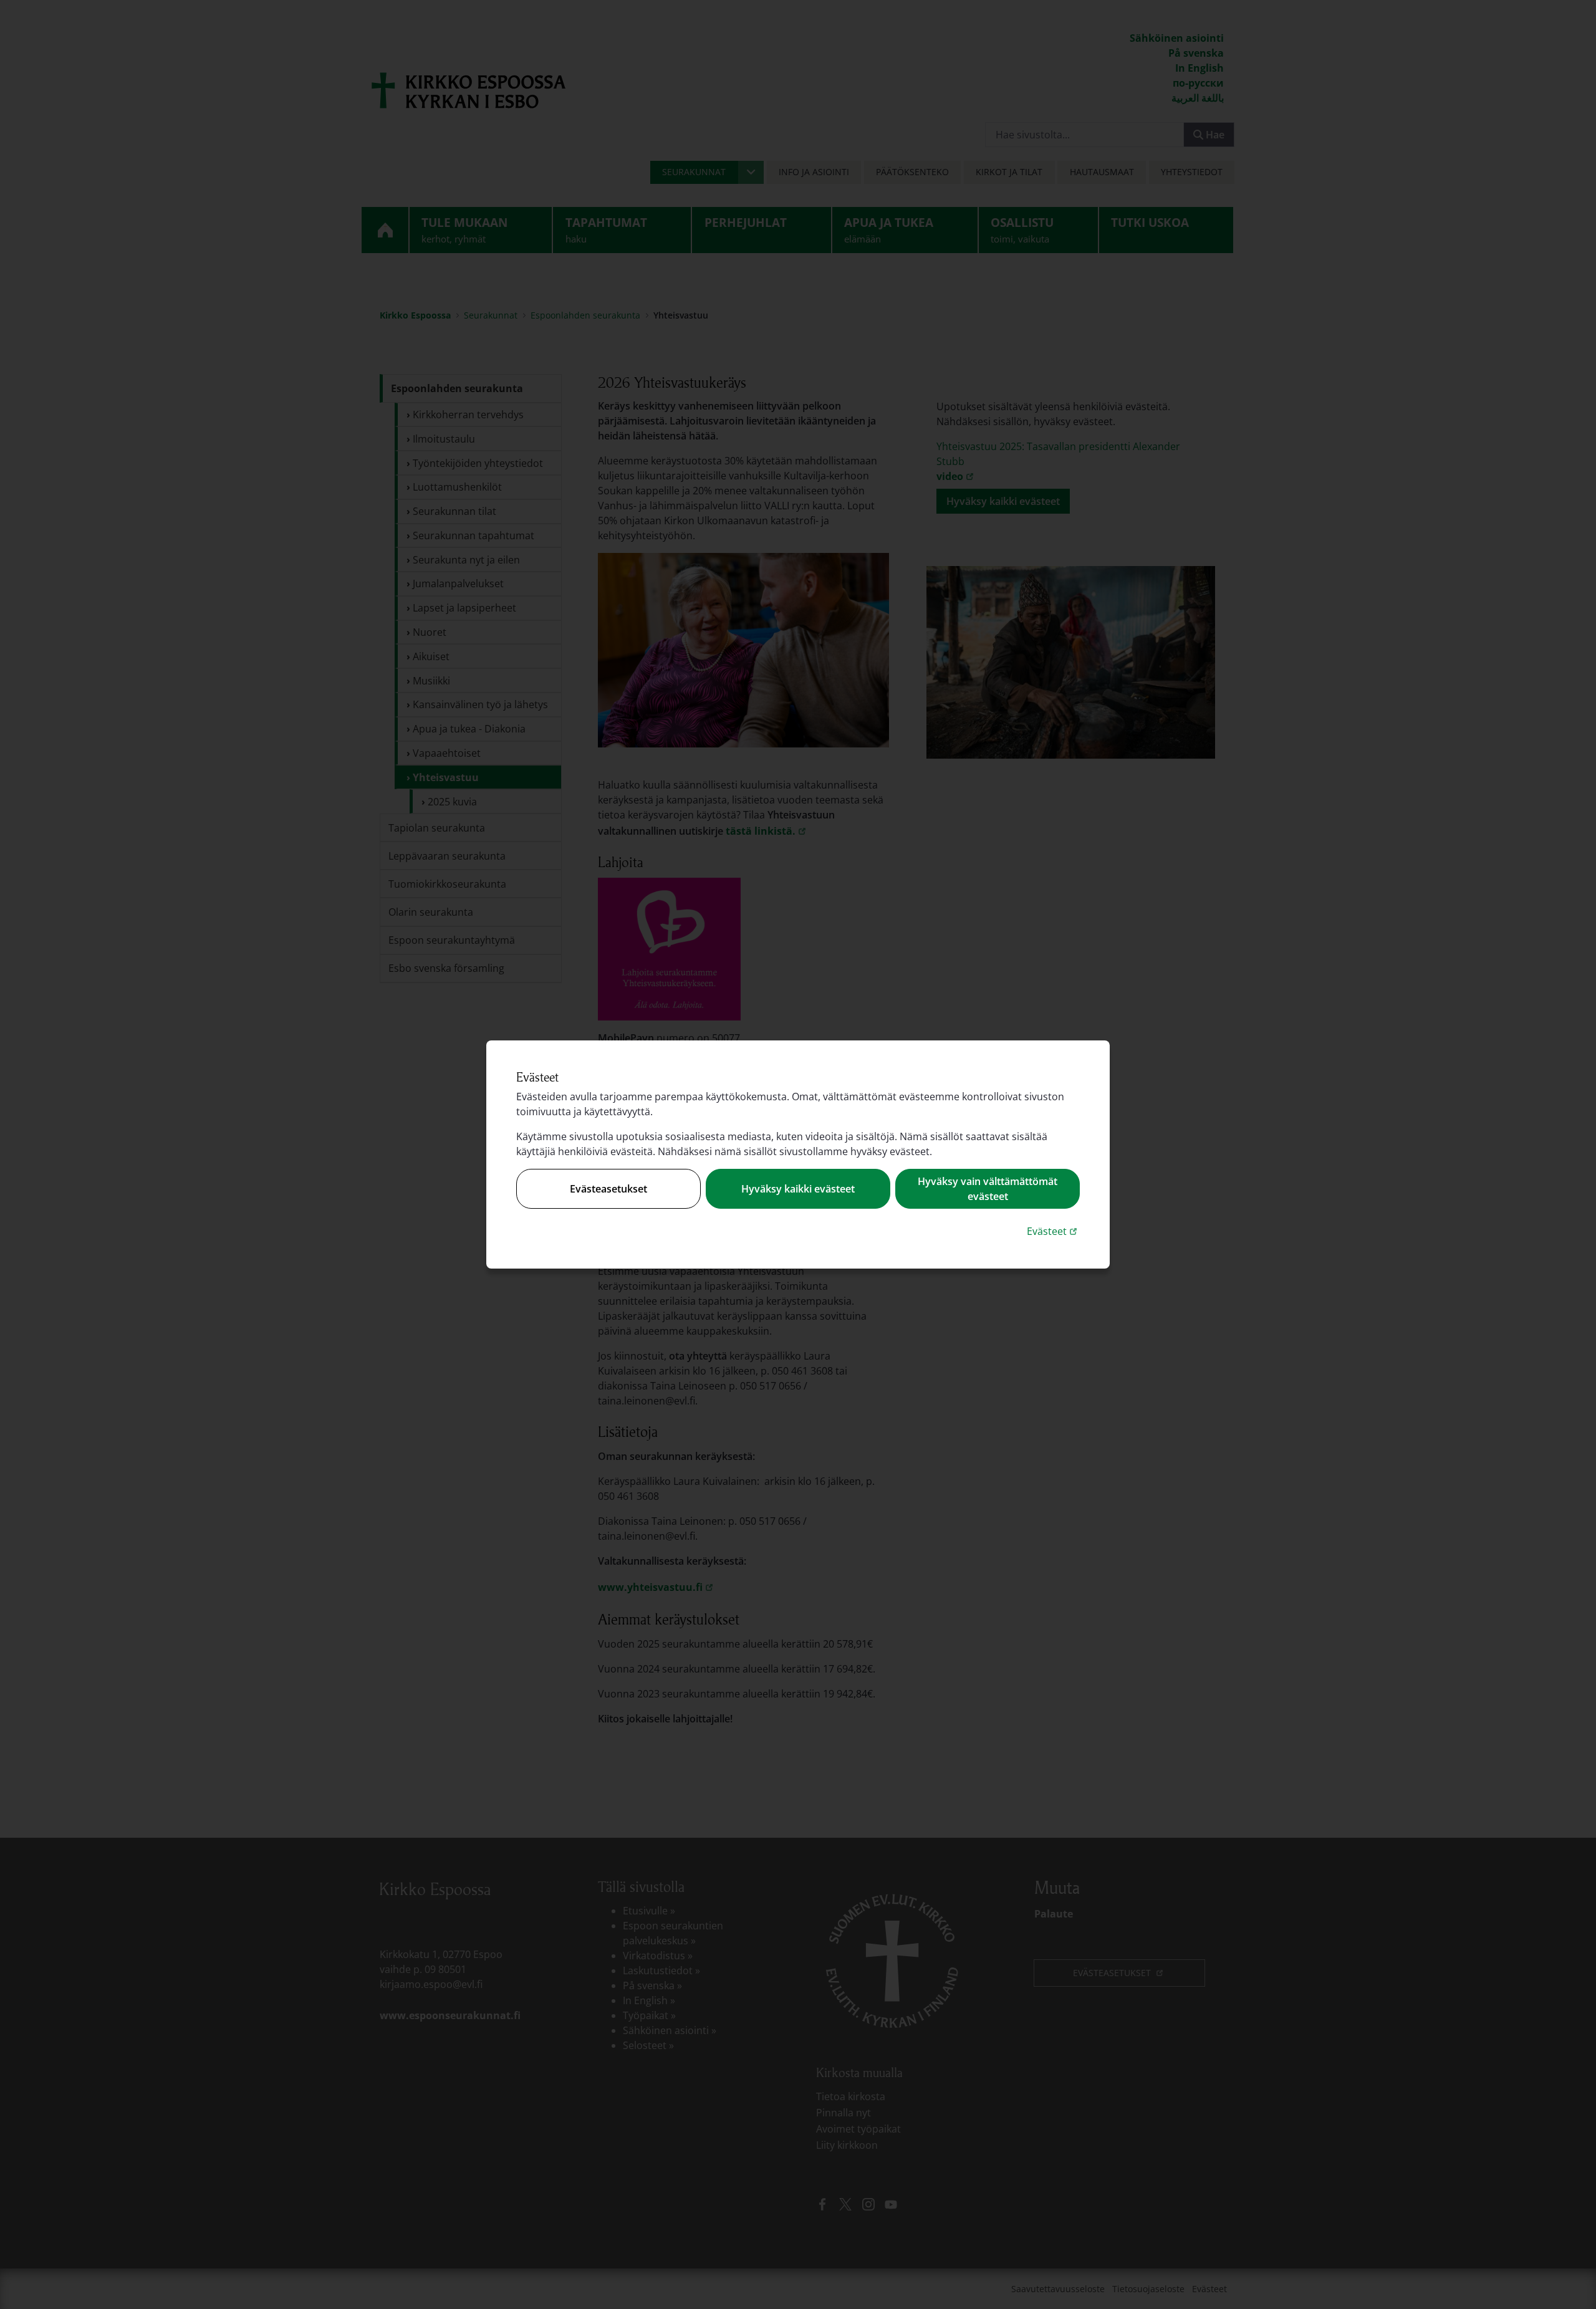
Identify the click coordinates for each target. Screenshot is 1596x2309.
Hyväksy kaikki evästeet (798, 1189)
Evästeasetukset (608, 1189)
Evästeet (1053, 1231)
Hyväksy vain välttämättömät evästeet (988, 1189)
